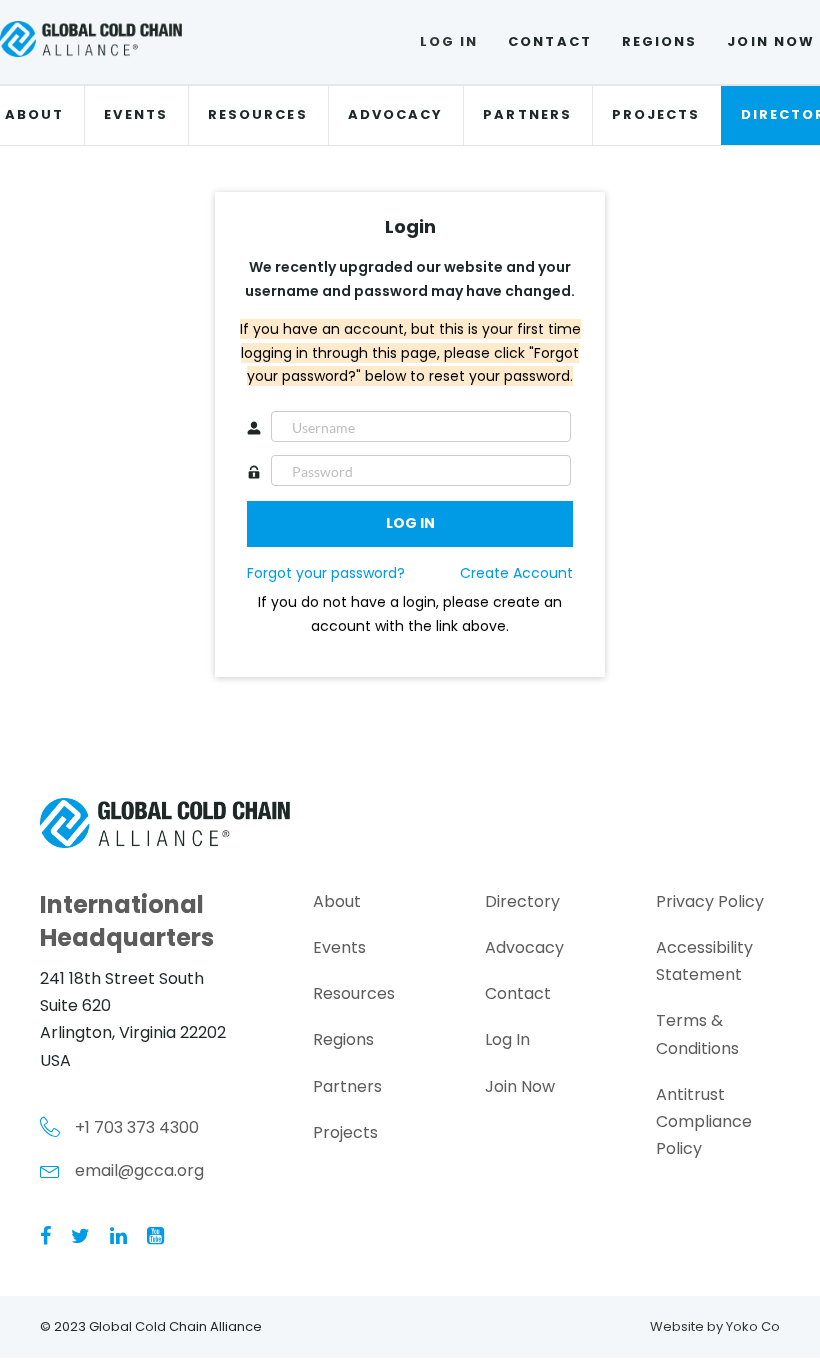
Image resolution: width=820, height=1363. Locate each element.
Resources (258, 114)
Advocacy (396, 114)
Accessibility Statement (704, 961)
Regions (660, 41)
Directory (522, 901)
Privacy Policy (710, 901)
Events (135, 114)
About (337, 901)
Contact (550, 41)
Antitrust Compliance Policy (704, 1121)
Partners (527, 114)
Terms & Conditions (697, 1034)
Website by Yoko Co (715, 1326)
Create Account (516, 573)
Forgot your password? (326, 573)
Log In (449, 41)
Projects (656, 114)
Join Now (520, 1086)
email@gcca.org (139, 1170)
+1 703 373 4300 (137, 1127)
